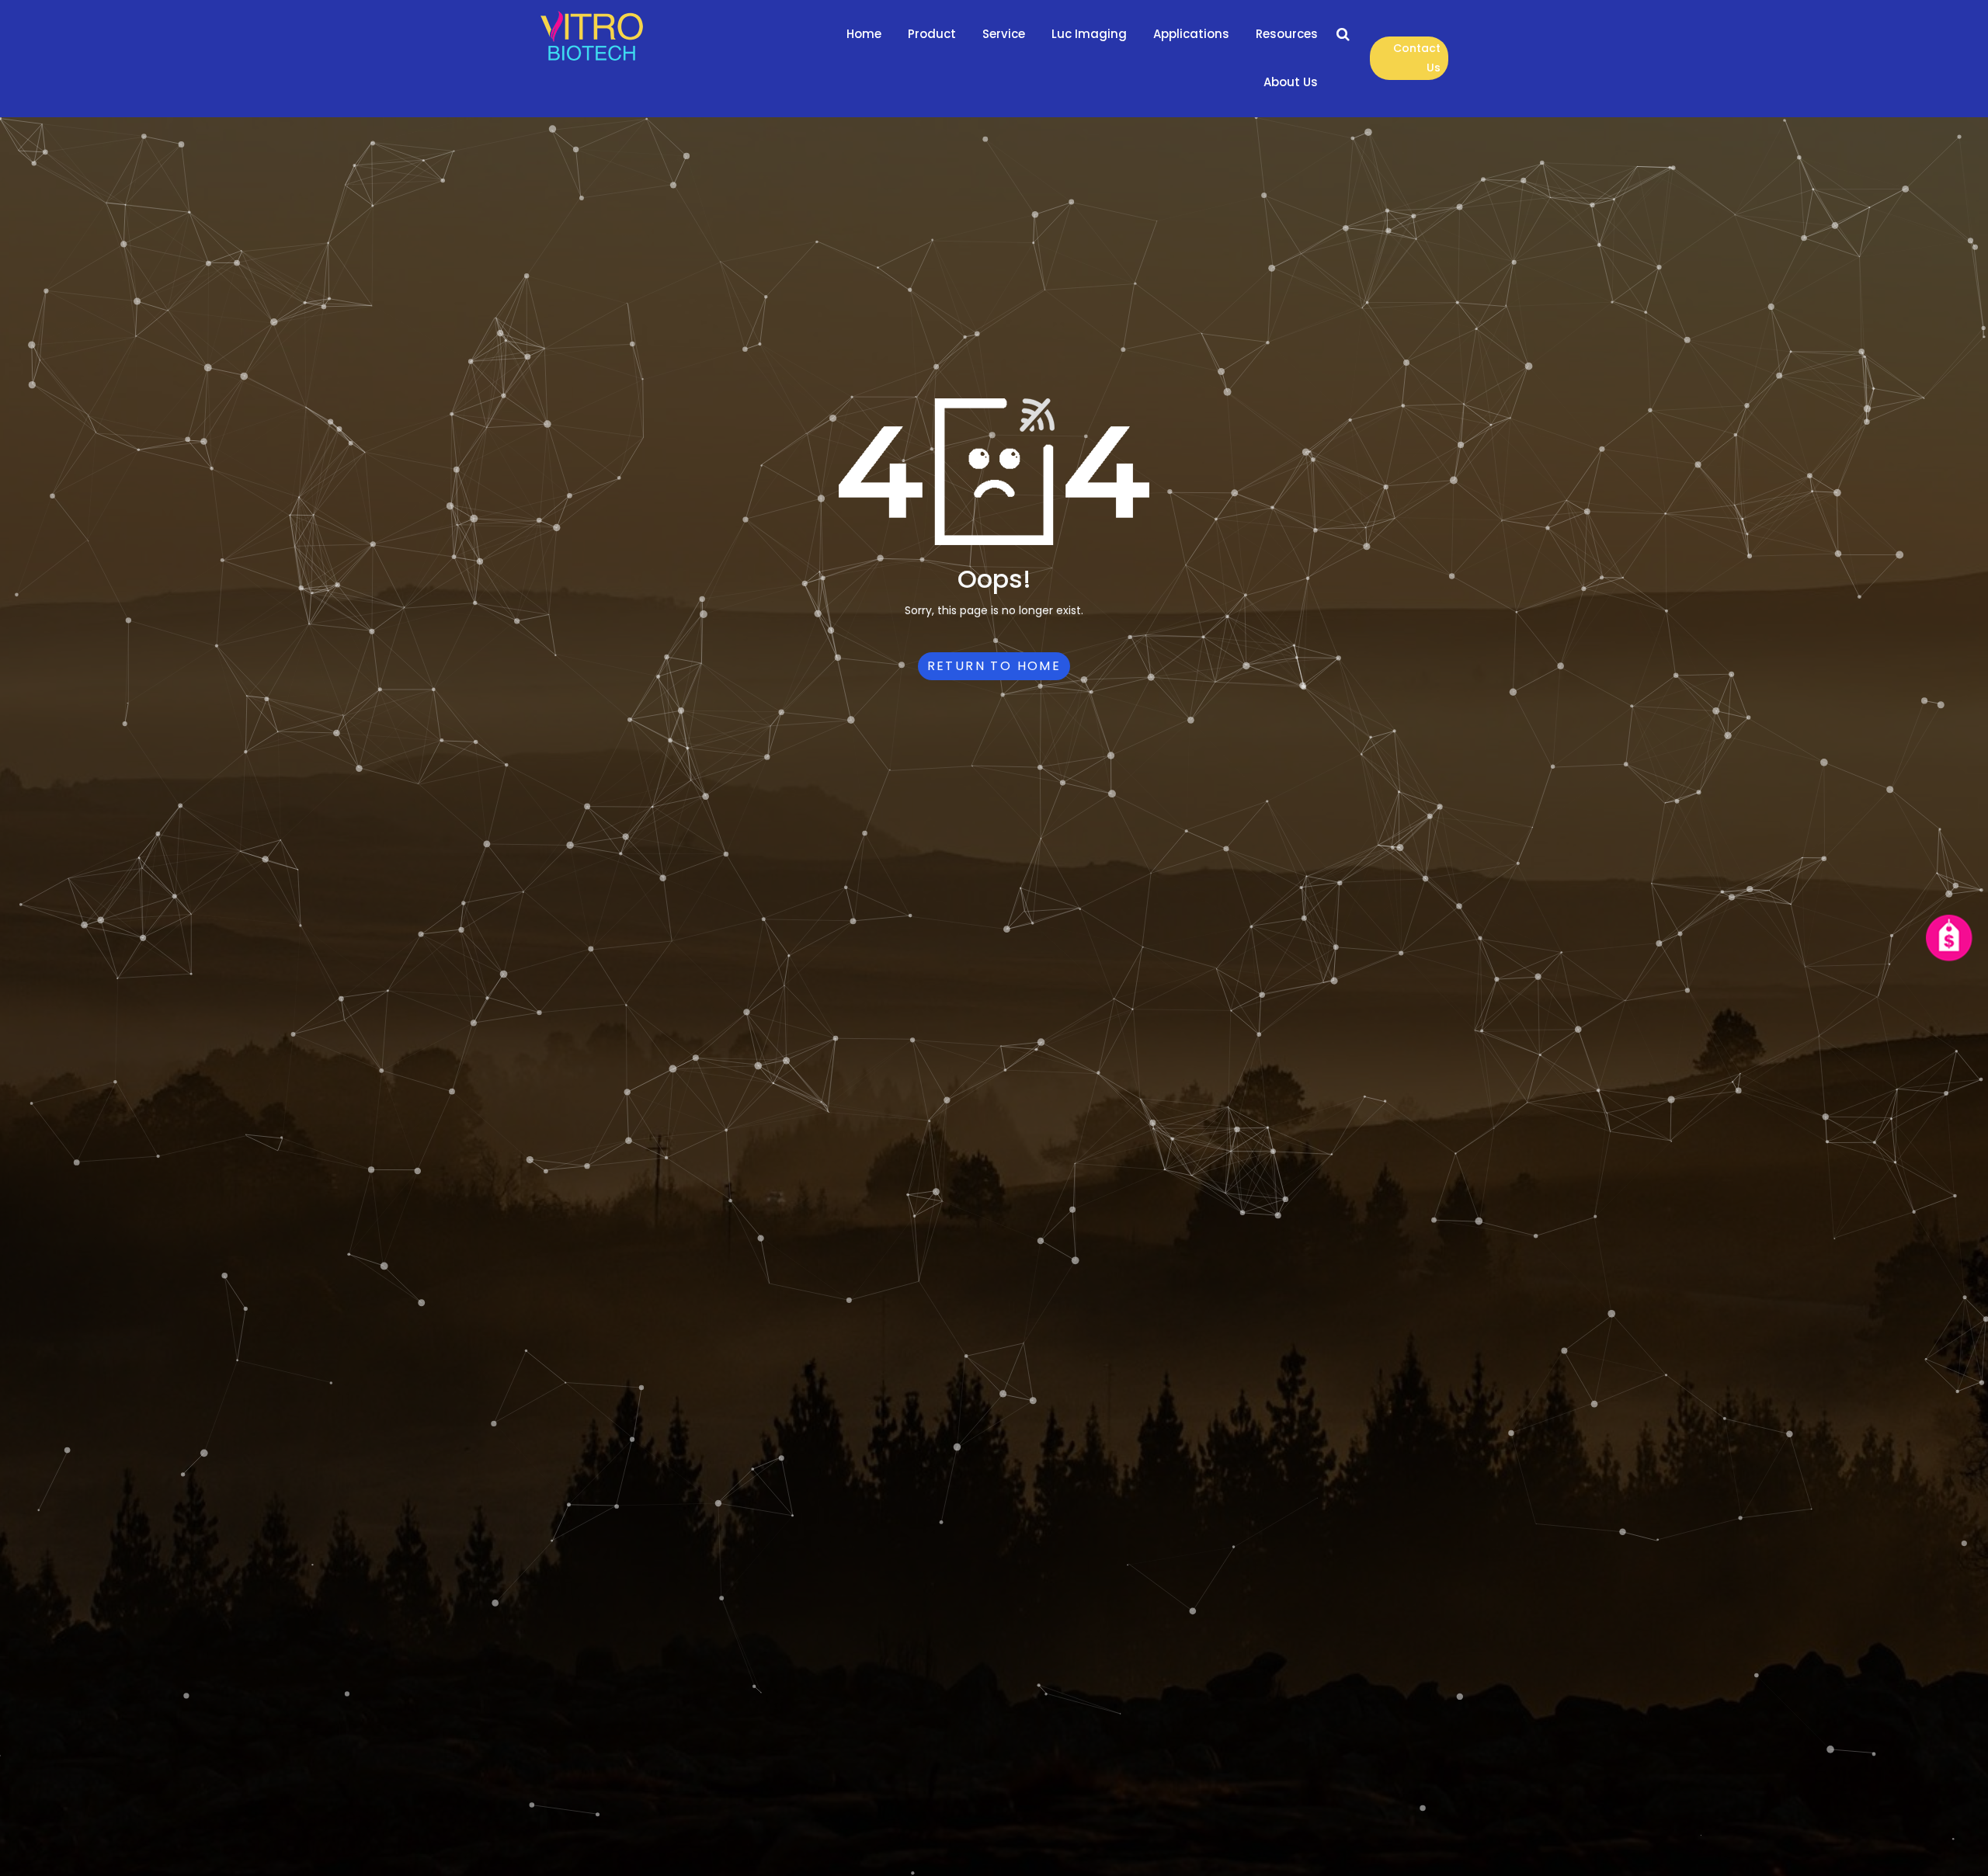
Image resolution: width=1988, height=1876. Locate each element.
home (864, 34)
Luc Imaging (1089, 34)
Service (1004, 34)
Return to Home (994, 666)
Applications (1191, 34)
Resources (1287, 34)
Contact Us (1417, 58)
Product (932, 34)
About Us (1291, 82)
